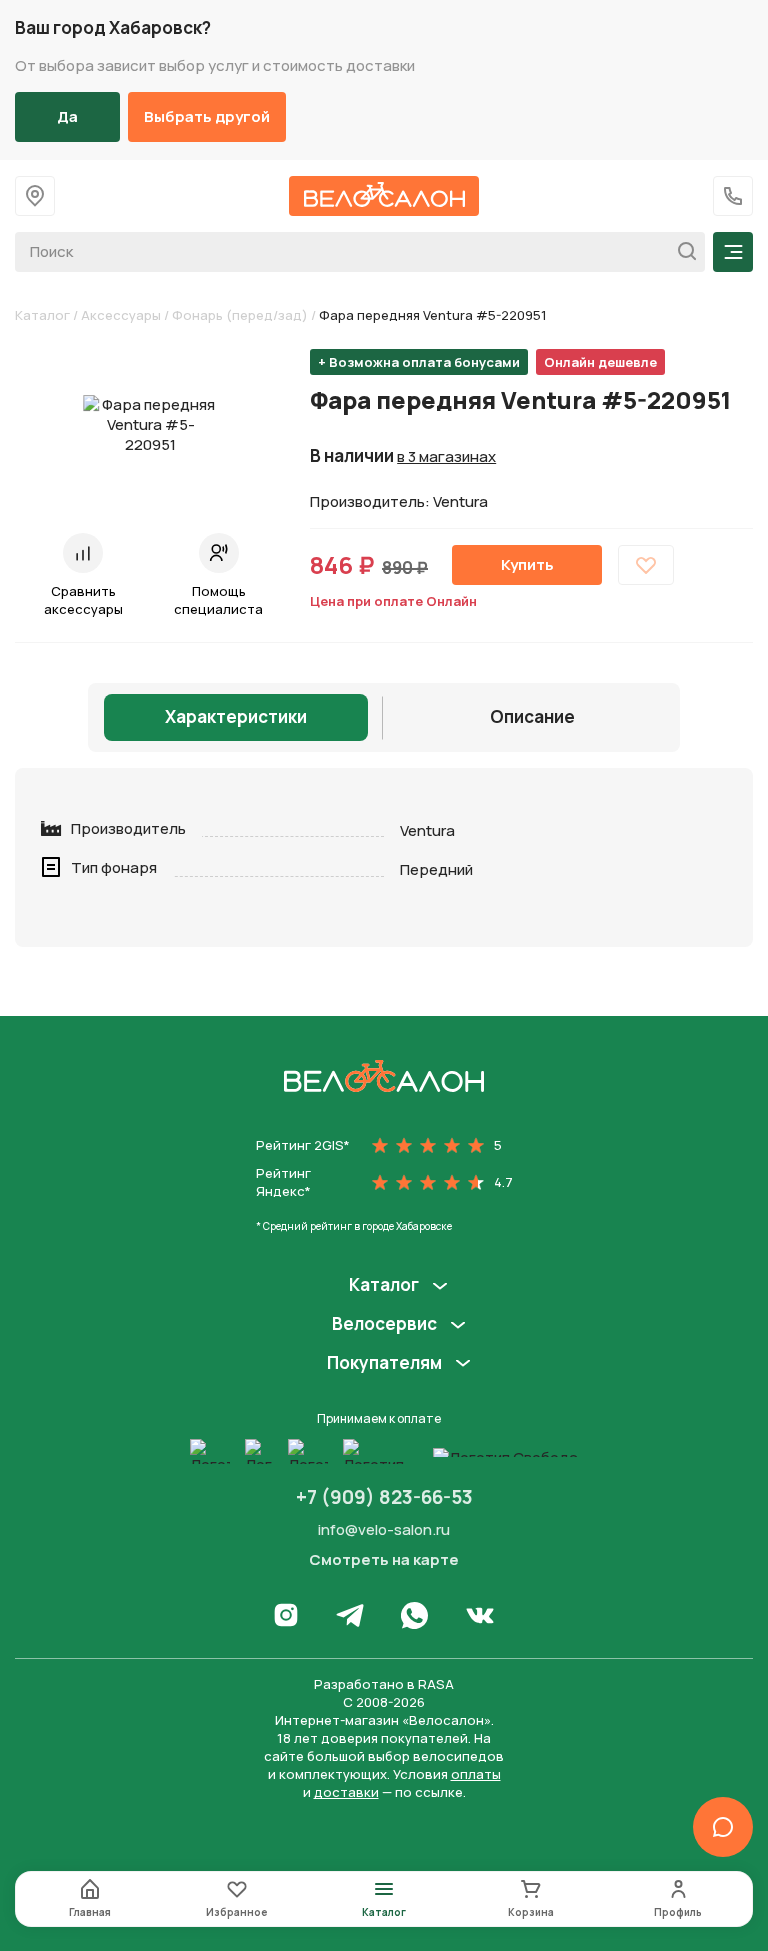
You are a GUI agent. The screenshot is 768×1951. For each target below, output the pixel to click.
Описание (532, 716)
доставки (346, 1792)
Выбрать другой (207, 116)
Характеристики (236, 716)
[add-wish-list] (646, 565)
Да (67, 116)
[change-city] (35, 196)
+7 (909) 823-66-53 (384, 1497)
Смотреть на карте (384, 1560)
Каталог (42, 315)
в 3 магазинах (446, 457)
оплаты (476, 1774)
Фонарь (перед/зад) (240, 315)
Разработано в (384, 1684)
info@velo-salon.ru (384, 1529)
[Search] (681, 252)
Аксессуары (121, 315)
